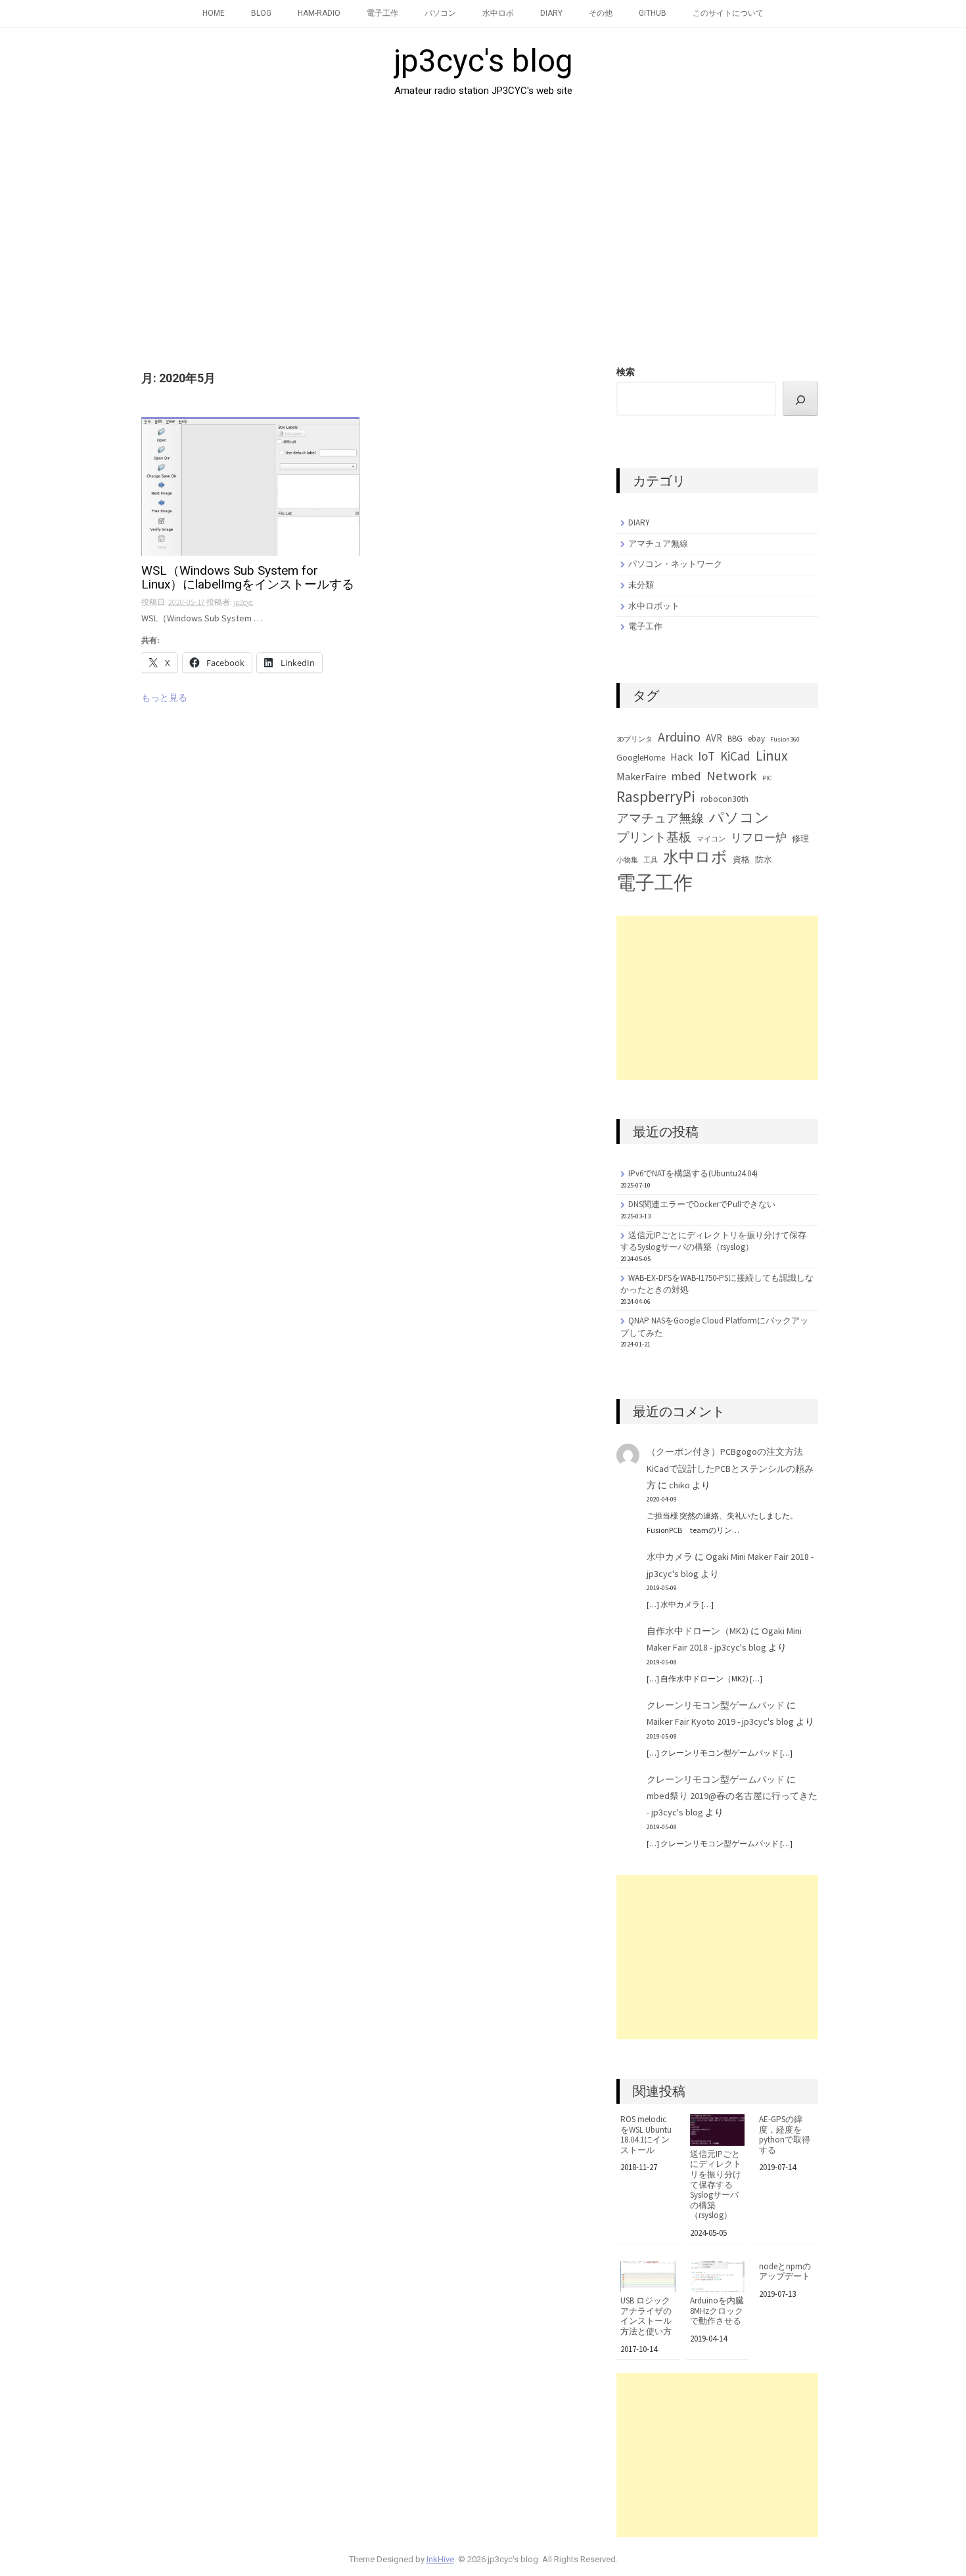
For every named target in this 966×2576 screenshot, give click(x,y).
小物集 (627, 860)
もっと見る (164, 698)
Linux (772, 756)
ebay (756, 739)
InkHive (440, 2559)
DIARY (551, 13)
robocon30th (724, 799)
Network (732, 776)
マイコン (711, 839)
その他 (601, 13)
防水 (764, 859)
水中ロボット (654, 606)
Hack (681, 757)
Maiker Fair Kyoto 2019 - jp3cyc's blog (720, 1721)
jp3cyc (243, 602)
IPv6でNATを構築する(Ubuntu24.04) (693, 1173)
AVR (714, 738)
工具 (651, 860)
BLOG (261, 13)
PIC (767, 778)
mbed (686, 776)
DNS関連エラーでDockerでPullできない (702, 1204)
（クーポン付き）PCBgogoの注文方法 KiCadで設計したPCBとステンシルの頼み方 (730, 1468)
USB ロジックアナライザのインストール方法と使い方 (646, 2316)
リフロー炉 (759, 837)
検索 (626, 372)
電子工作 (382, 13)
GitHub (653, 13)
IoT (706, 756)
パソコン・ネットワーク (675, 564)
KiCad (735, 756)
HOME (214, 13)
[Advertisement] (483, 227)
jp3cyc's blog (483, 61)
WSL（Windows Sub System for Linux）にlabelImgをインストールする (248, 578)
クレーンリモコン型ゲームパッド (716, 1705)
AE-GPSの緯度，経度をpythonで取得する (785, 2135)
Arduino (679, 737)
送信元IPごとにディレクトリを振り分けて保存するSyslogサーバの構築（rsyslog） (713, 1241)
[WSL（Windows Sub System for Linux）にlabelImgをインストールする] (250, 487)
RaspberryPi (656, 796)
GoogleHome (641, 758)
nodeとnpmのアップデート (785, 2272)
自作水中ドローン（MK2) (698, 1631)
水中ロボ (498, 13)
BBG (735, 739)
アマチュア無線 (658, 544)
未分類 (641, 585)
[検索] (800, 399)
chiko (679, 1485)
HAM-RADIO (319, 13)
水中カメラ (670, 1557)
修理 (800, 838)
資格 (741, 859)
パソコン (440, 13)
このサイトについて (728, 13)
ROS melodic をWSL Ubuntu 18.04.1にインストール (646, 2135)
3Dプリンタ (634, 739)
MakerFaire (641, 776)
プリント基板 (654, 837)
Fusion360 (785, 739)
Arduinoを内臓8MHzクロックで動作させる (717, 2311)
